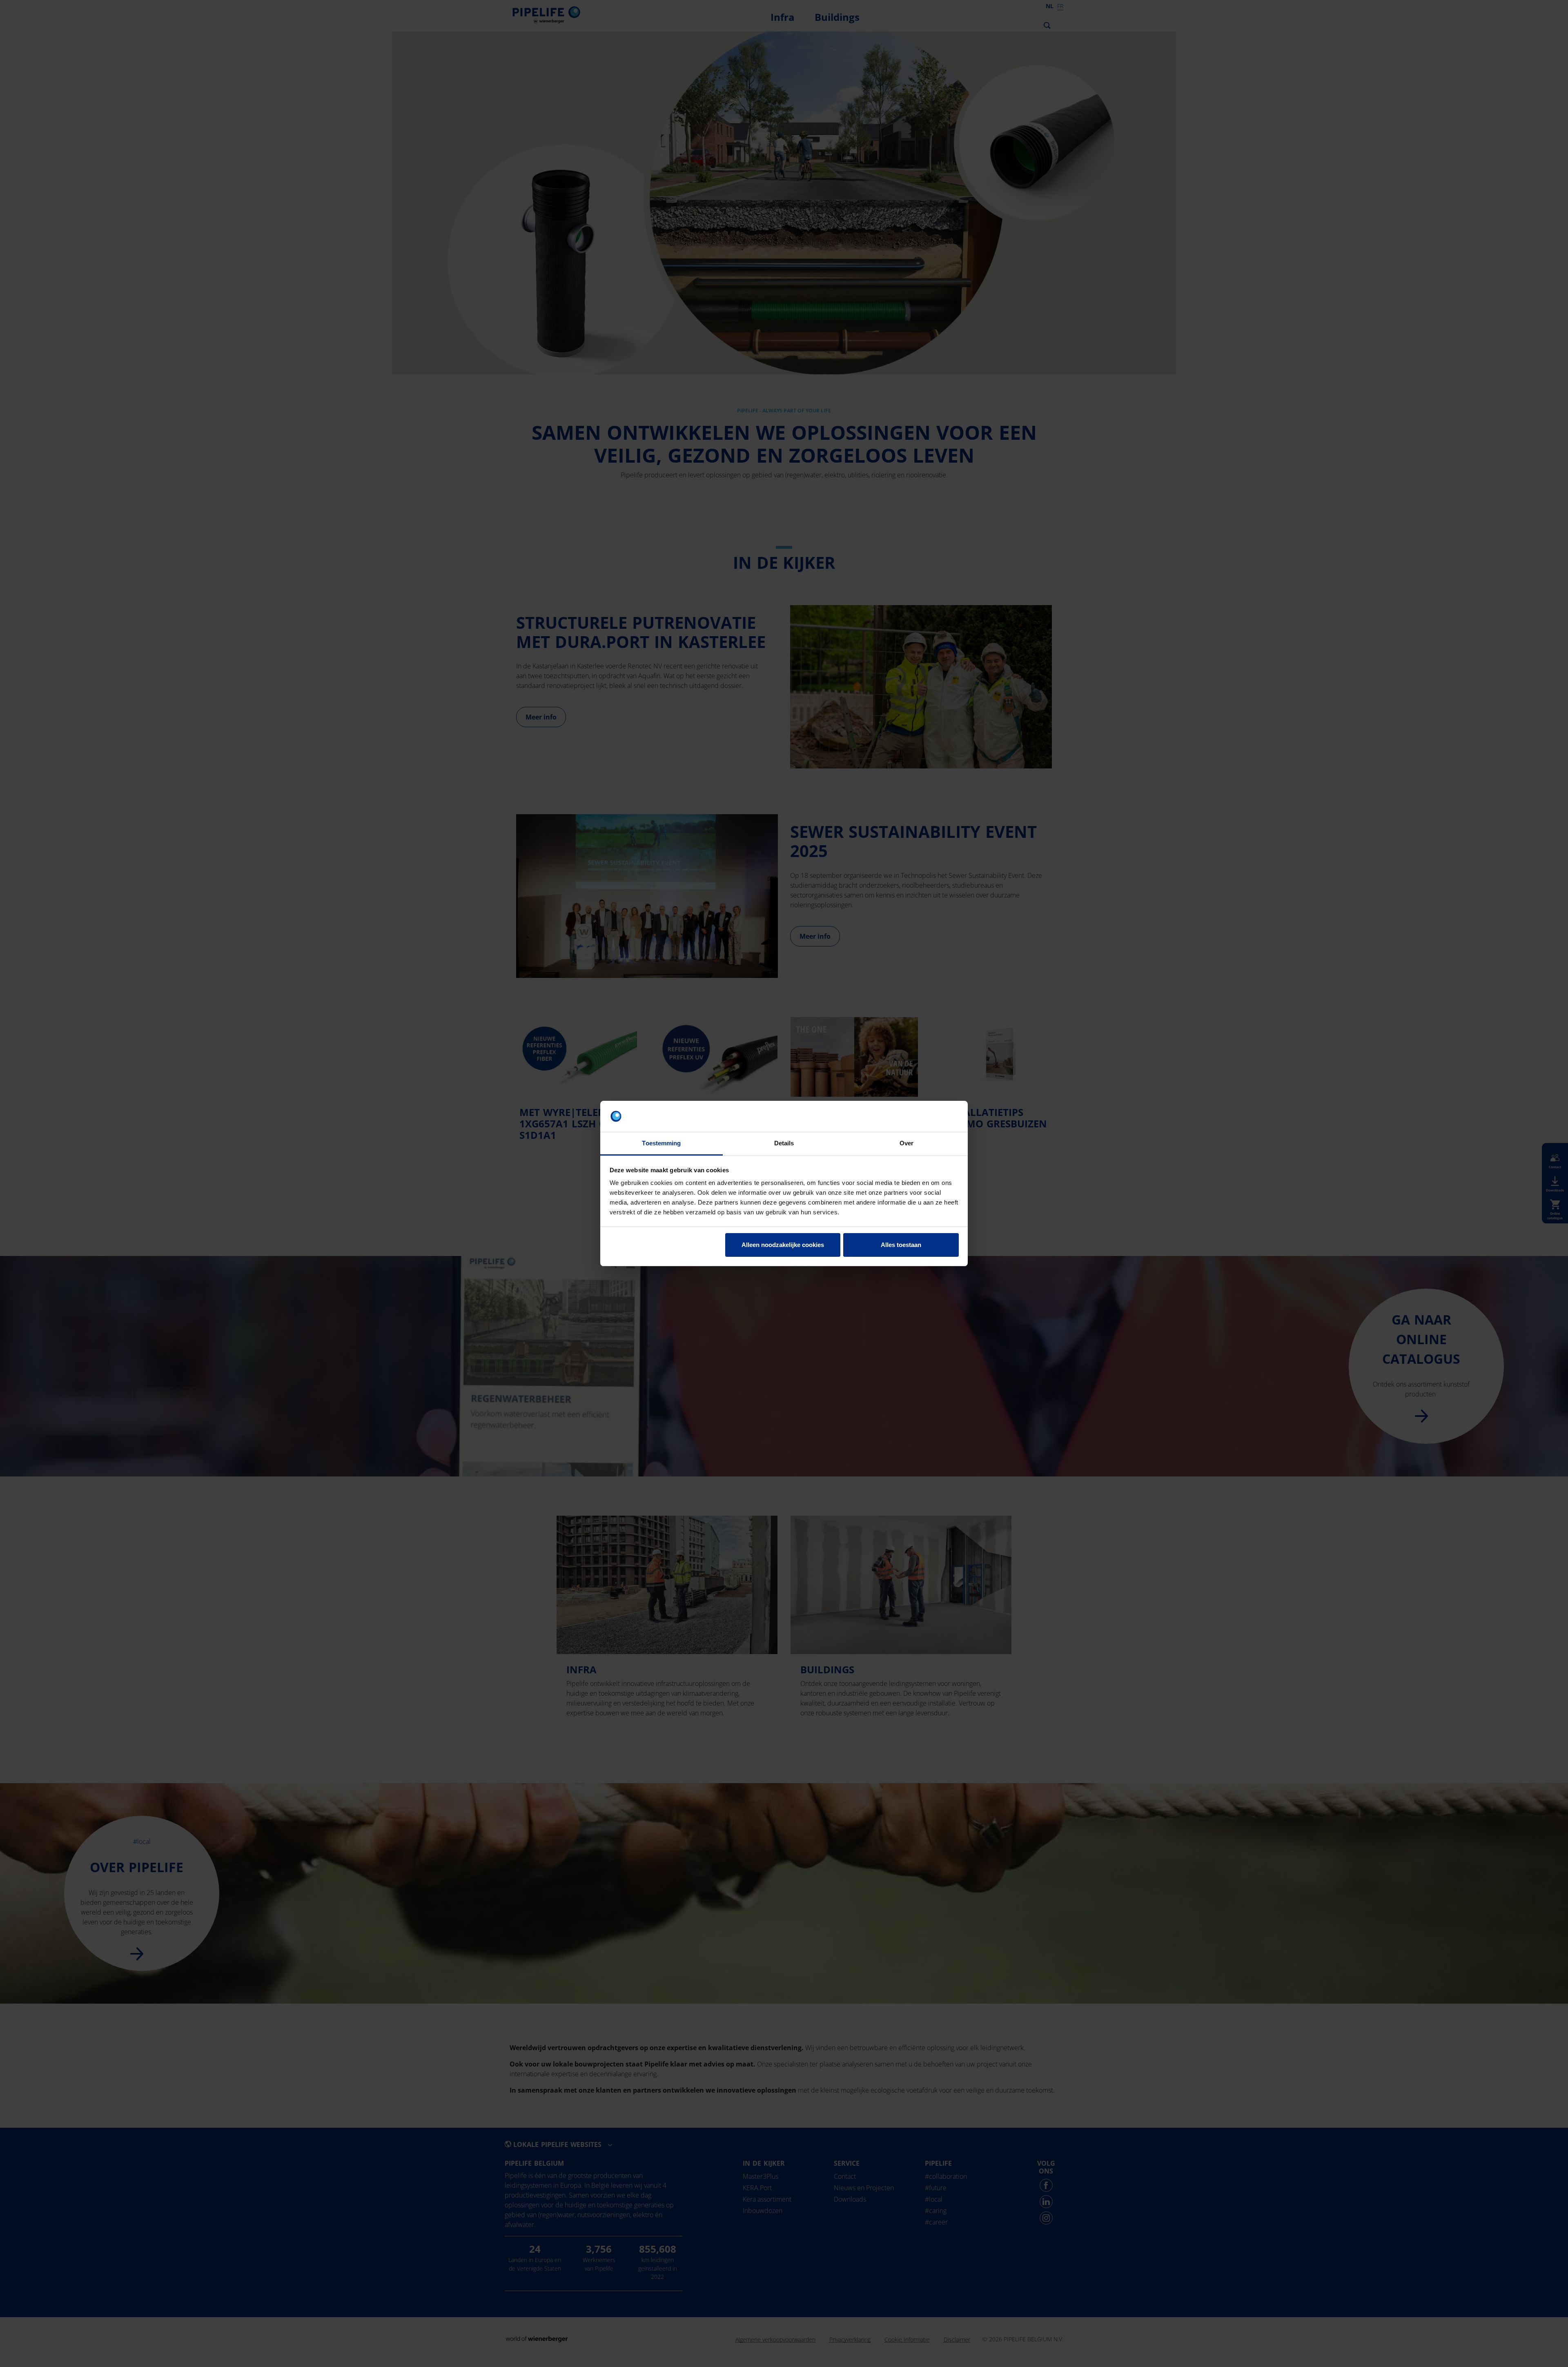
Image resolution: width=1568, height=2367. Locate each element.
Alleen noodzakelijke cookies (783, 1245)
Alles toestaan (901, 1245)
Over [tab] (906, 1143)
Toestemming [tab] (661, 1143)
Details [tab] (784, 1143)
